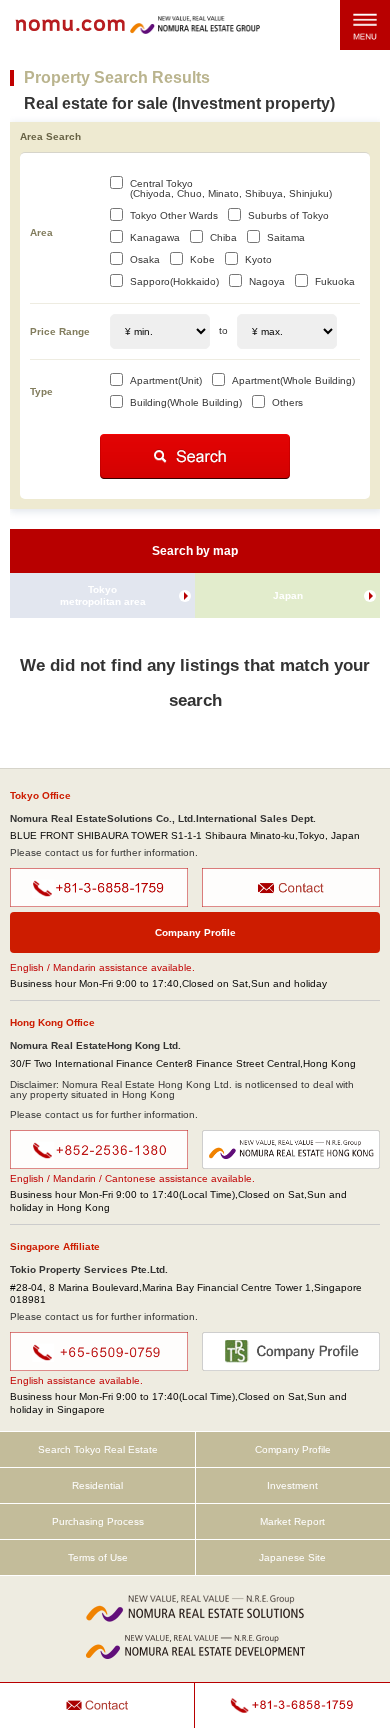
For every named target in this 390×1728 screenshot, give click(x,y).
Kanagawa (155, 237)
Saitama (286, 237)
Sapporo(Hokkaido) (174, 281)
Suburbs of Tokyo (288, 215)
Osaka (145, 259)
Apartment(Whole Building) (293, 380)
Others (287, 402)
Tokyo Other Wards (174, 215)
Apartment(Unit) (166, 380)
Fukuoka (335, 281)
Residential (97, 1485)
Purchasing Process (98, 1521)
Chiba (223, 237)
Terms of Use (98, 1557)
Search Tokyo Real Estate (98, 1449)
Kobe (202, 259)
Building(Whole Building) (186, 402)
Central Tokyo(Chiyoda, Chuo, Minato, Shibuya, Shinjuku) (231, 188)
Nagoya (267, 281)
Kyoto (258, 259)
